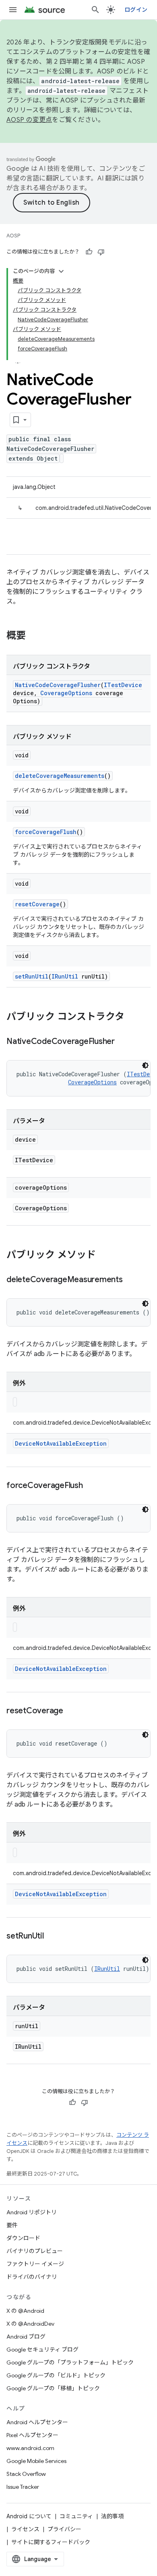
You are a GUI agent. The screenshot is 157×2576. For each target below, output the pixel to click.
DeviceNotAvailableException (61, 1443)
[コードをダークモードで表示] (145, 1065)
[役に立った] (89, 252)
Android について (29, 2516)
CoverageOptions (66, 693)
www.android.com (30, 2448)
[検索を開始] (95, 10)
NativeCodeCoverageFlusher (58, 685)
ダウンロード (23, 2238)
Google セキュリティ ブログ (42, 2350)
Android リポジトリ (32, 2212)
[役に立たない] (101, 252)
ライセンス (25, 2529)
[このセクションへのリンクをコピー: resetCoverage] (71, 1711)
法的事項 (112, 2516)
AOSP (13, 236)
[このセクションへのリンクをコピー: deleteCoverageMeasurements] (131, 1280)
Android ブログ (26, 2337)
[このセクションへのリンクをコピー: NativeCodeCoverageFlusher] (123, 1042)
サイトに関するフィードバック (51, 2542)
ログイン (136, 10)
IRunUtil (65, 976)
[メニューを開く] (13, 10)
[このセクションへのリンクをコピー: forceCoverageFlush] (91, 1486)
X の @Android (25, 2311)
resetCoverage (37, 904)
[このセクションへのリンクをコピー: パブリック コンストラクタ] (132, 1017)
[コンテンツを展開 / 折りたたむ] (61, 271)
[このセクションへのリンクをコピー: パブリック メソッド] (104, 1256)
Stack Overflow (26, 2474)
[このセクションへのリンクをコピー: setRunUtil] (52, 1937)
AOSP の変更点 (29, 120)
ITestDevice (123, 685)
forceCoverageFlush (46, 832)
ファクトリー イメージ (35, 2264)
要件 (12, 2225)
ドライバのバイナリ (32, 2277)
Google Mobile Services (36, 2461)
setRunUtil (32, 976)
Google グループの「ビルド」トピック (56, 2375)
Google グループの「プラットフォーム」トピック (70, 2362)
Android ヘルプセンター (37, 2422)
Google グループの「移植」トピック (53, 2388)
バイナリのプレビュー (35, 2251)
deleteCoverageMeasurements (60, 776)
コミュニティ (76, 2516)
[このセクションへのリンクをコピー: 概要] (34, 636)
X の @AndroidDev (30, 2324)
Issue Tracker (23, 2487)
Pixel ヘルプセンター (32, 2435)
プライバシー (64, 2529)
